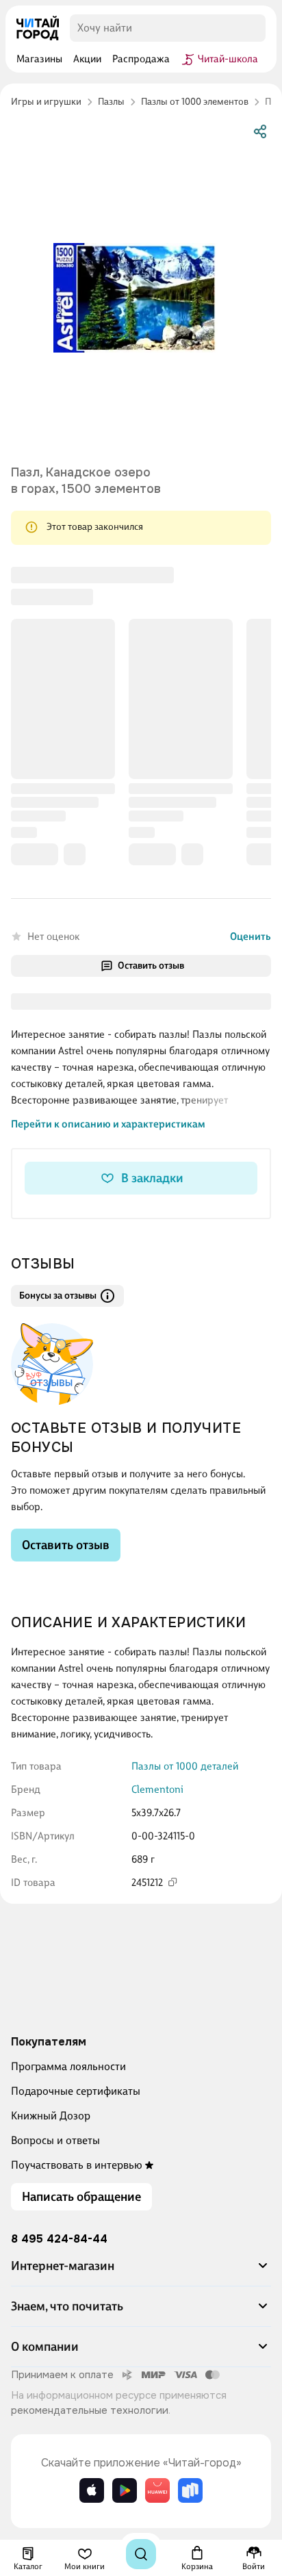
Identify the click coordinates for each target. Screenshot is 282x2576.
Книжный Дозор (51, 2116)
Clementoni (157, 1789)
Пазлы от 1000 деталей (185, 1766)
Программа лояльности (68, 2066)
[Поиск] (141, 2554)
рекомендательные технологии (90, 2410)
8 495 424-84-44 (59, 2239)
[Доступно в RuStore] (190, 2490)
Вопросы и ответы (55, 2140)
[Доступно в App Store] (92, 2490)
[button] (141, 2271)
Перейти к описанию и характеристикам (108, 1124)
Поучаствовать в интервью (77, 2165)
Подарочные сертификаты (76, 2091)
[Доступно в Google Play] (125, 2490)
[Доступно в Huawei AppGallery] (157, 2490)
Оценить (251, 936)
